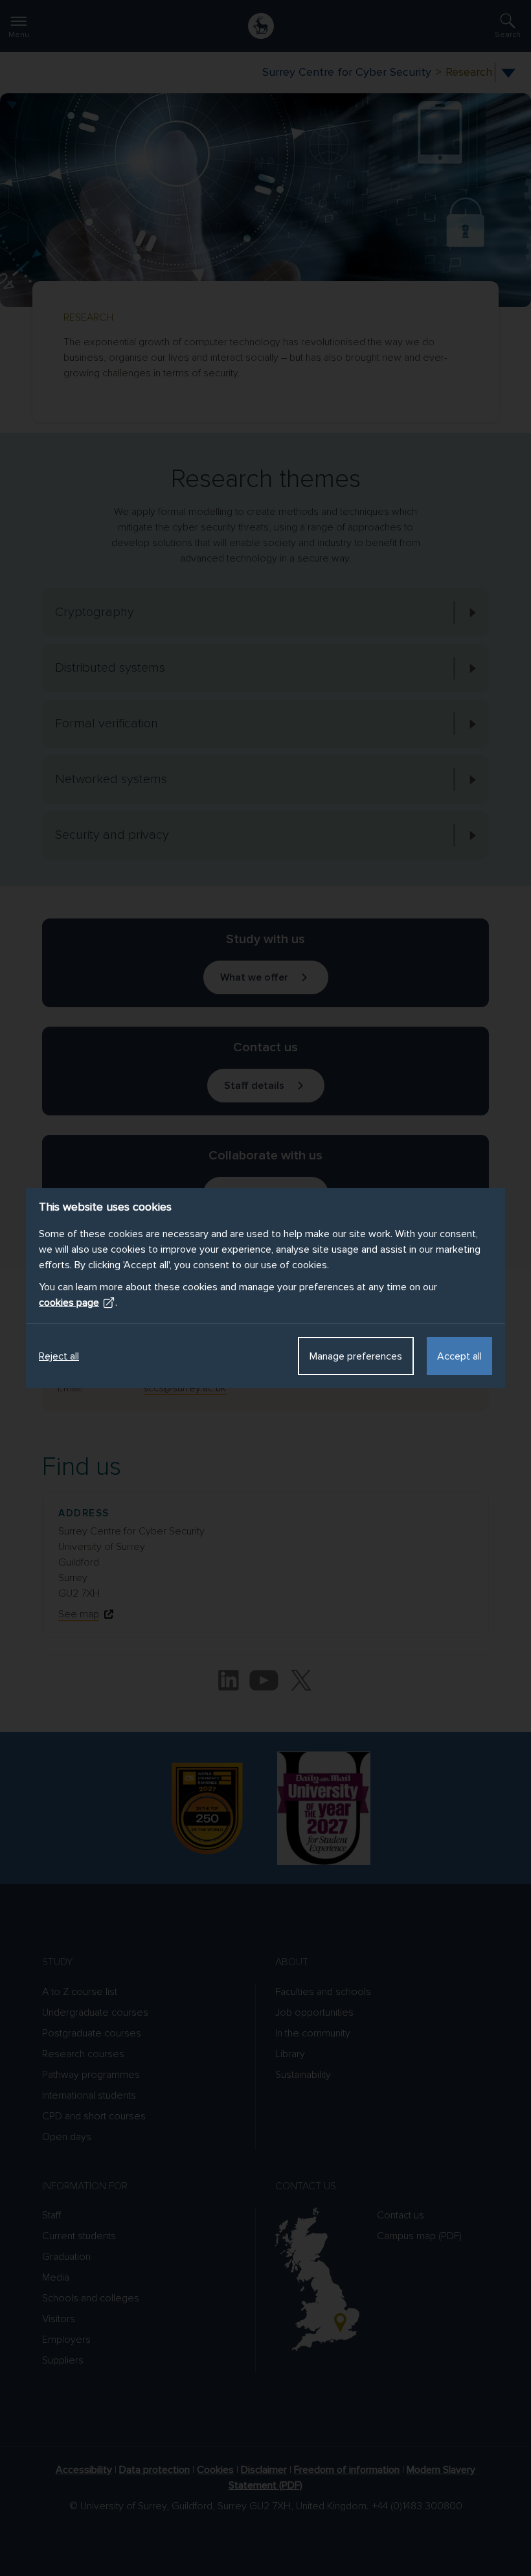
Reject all (59, 1356)
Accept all (459, 1356)
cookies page (69, 1303)
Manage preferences (356, 1356)
